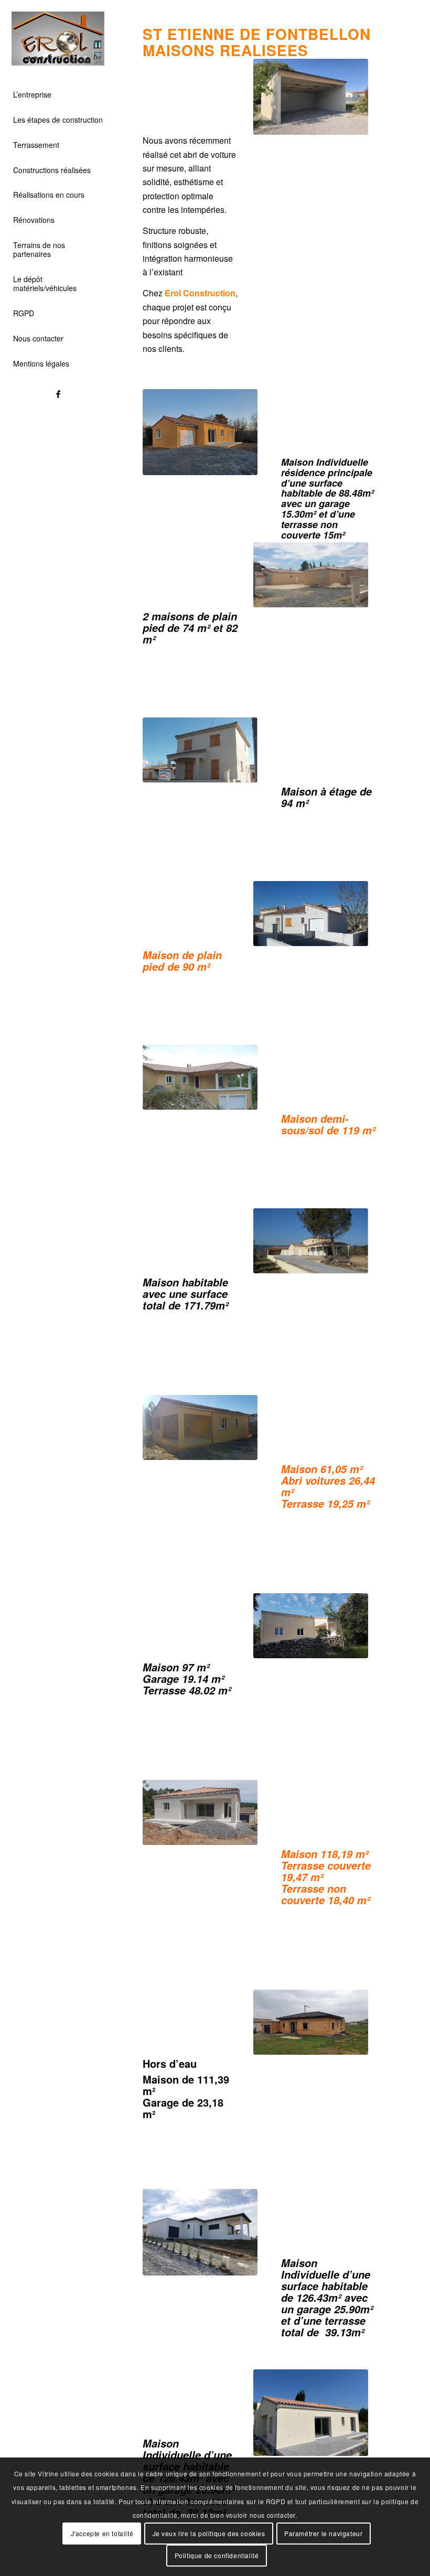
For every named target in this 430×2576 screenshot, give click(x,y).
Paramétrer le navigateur (323, 2533)
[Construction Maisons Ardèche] (58, 39)
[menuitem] (58, 95)
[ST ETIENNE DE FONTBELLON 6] (311, 1241)
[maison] (200, 432)
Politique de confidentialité (217, 2555)
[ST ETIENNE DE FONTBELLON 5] (200, 1077)
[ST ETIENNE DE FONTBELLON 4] (200, 750)
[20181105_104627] (311, 2022)
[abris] (311, 97)
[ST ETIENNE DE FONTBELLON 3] (311, 913)
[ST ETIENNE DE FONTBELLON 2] (311, 575)
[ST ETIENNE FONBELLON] (311, 1625)
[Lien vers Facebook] (58, 394)
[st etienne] (200, 2232)
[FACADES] (200, 1427)
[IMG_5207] (311, 2412)
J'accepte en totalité (102, 2533)
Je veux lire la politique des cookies (209, 2533)
